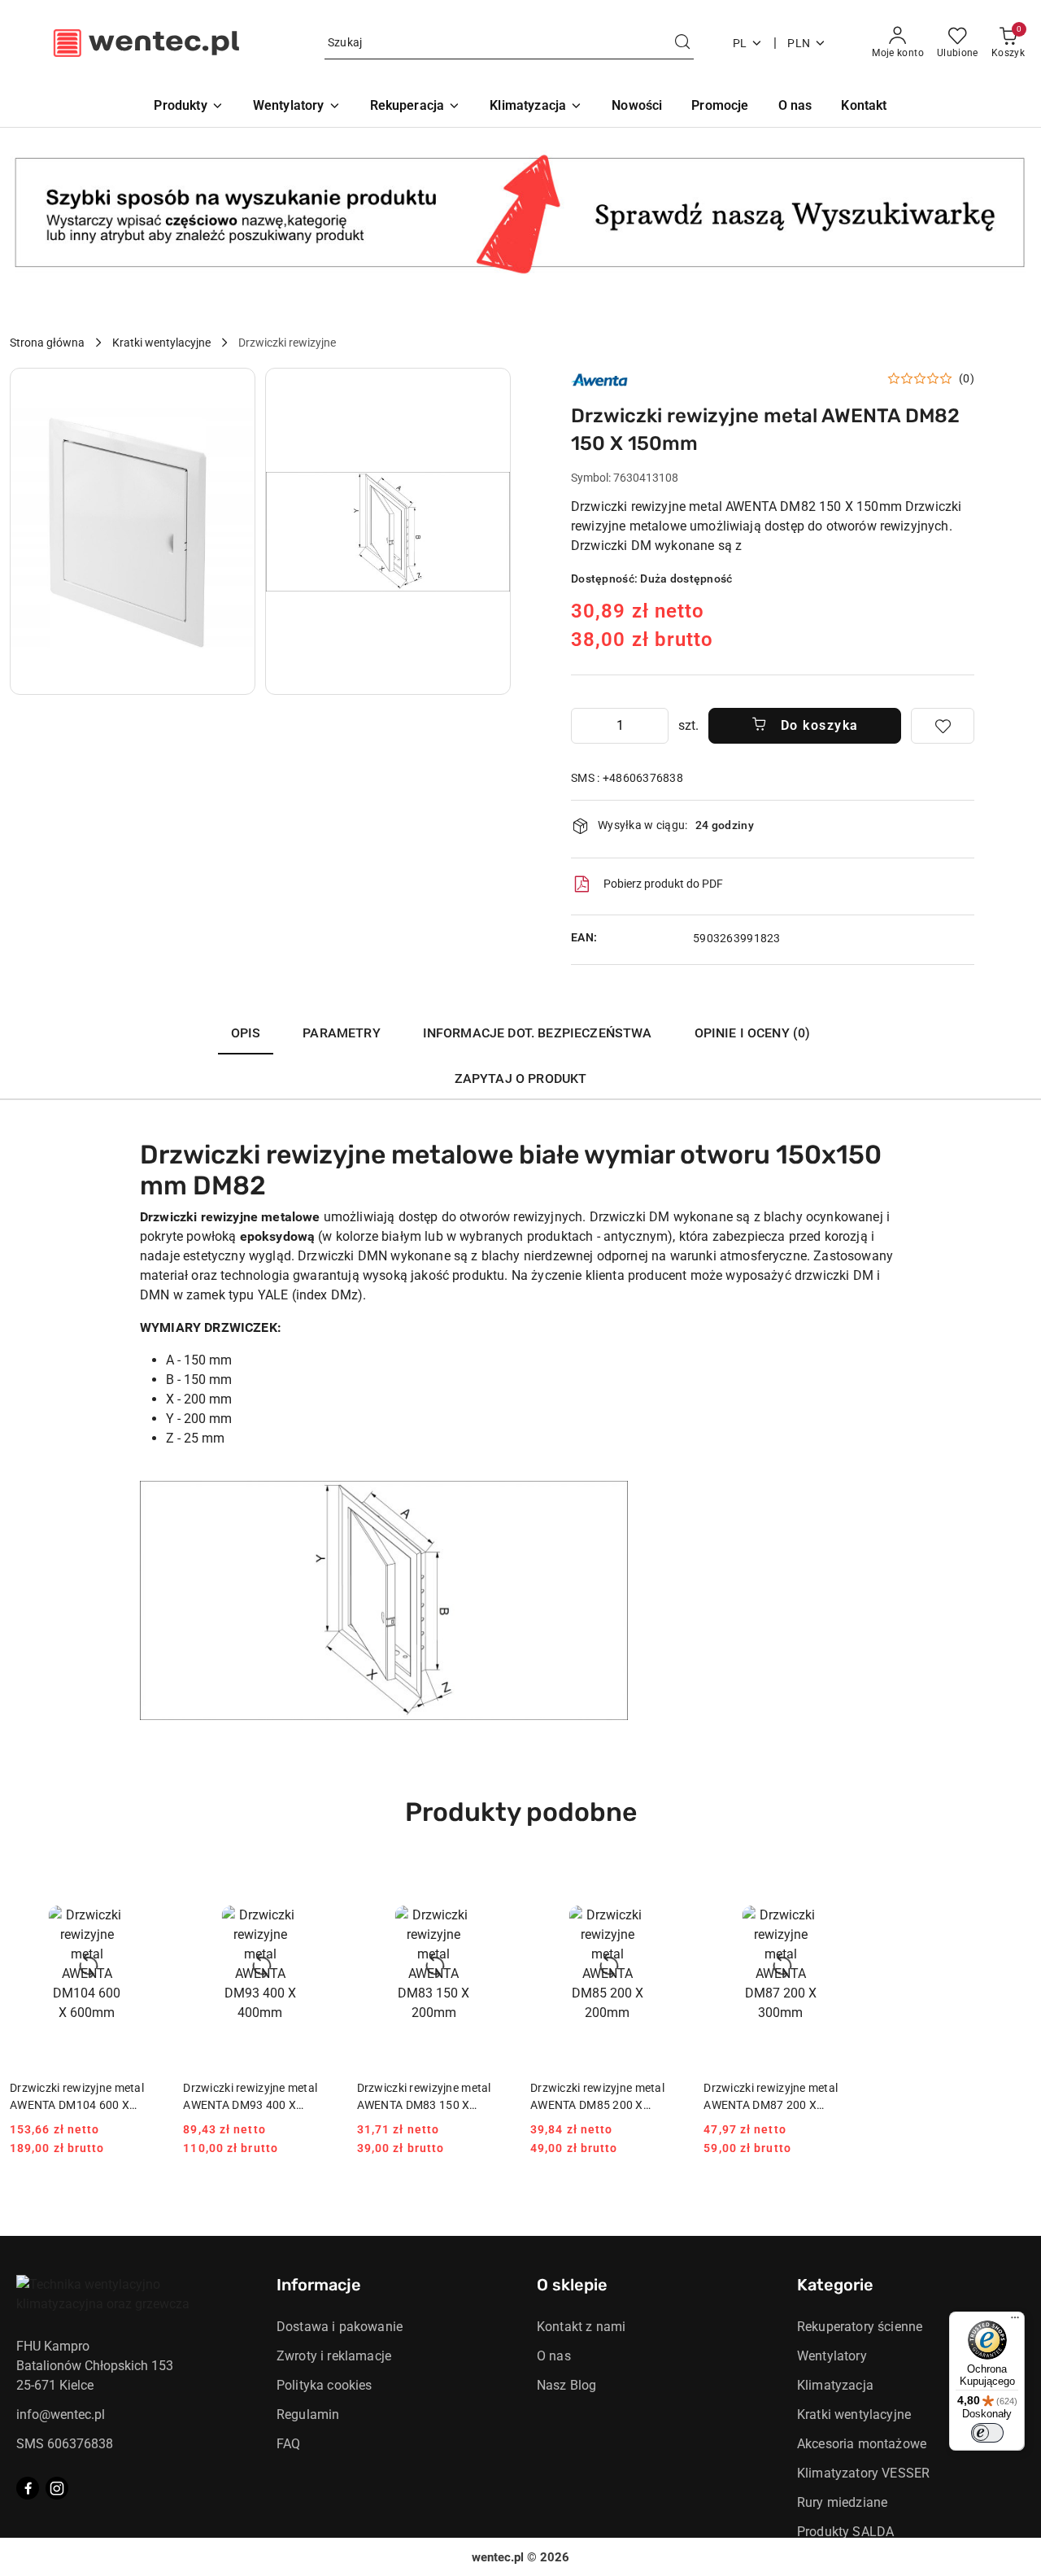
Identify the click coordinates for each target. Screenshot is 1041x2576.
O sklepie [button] (572, 2285)
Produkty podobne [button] (521, 1812)
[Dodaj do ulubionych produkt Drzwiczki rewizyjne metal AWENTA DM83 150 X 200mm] (492, 1880)
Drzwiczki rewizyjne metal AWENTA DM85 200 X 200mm (597, 2097)
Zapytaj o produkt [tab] (521, 1078)
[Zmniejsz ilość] (584, 726)
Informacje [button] (319, 2285)
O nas (554, 2356)
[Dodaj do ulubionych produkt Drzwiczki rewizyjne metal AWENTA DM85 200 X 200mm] (665, 1880)
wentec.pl (498, 2557)
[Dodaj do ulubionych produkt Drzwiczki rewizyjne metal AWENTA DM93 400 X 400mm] (319, 1880)
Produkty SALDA (845, 2532)
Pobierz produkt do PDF (663, 884)
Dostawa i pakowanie (340, 2327)
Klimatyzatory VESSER (863, 2473)
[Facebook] (28, 2488)
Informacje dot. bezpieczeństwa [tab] (538, 1033)
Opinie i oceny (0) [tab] (753, 1033)
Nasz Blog (566, 2385)
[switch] (987, 2433)
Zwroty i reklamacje (334, 2356)
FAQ (288, 2444)
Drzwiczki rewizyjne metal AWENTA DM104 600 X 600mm (77, 2097)
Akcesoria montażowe (862, 2444)
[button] (133, 531)
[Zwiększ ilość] (656, 726)
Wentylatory (832, 2356)
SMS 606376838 (65, 2444)
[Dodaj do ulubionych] (943, 726)
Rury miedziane (842, 2502)
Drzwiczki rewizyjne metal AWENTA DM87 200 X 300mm (771, 2097)
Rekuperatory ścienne (860, 2327)
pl (740, 43)
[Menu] (1015, 2321)
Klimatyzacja (835, 2385)
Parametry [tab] (341, 1033)
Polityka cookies (324, 2385)
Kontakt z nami (581, 2327)
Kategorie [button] (835, 2285)
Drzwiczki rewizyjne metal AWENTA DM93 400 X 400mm (250, 2097)
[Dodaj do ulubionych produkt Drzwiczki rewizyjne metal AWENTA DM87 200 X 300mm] (839, 1880)
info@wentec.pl (61, 2414)
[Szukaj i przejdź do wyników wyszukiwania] (682, 43)
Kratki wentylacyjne (854, 2414)
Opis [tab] (246, 1033)
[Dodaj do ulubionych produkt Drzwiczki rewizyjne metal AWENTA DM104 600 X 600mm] (145, 1880)
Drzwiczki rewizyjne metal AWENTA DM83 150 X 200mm (424, 2097)
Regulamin (308, 2414)
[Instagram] (57, 2488)
